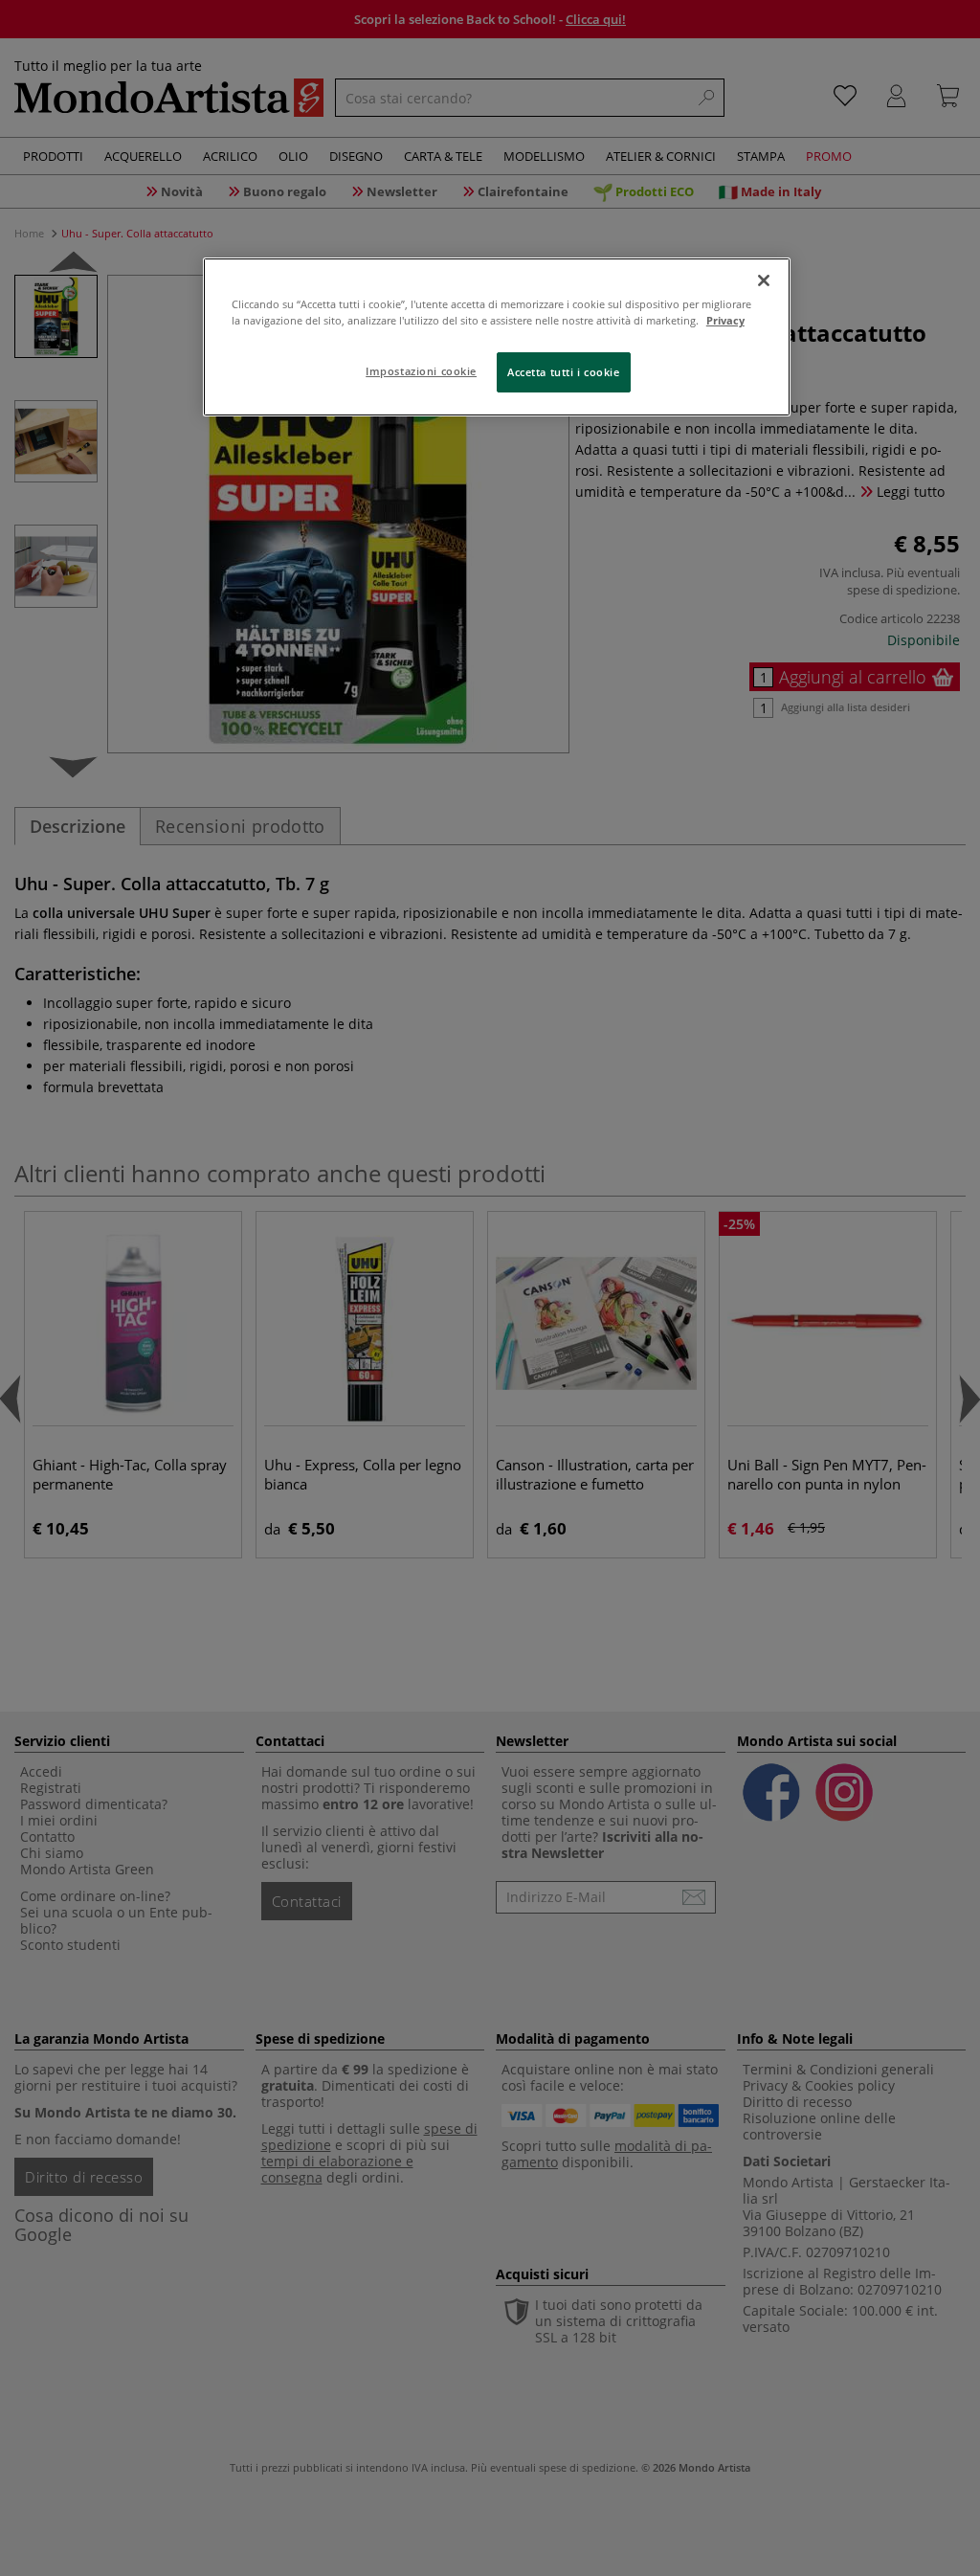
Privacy (725, 320)
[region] (497, 337)
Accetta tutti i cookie (564, 372)
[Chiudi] (764, 280)
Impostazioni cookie (421, 371)
